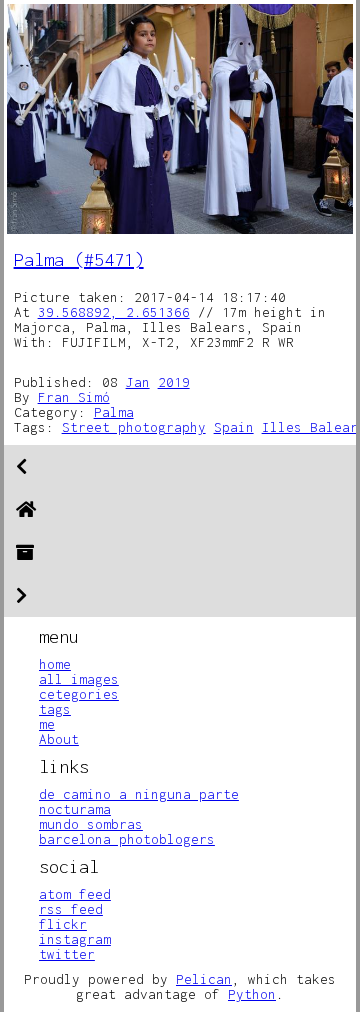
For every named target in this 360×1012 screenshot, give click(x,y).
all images (79, 679)
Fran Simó (74, 397)
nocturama (75, 809)
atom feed (75, 894)
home (55, 664)
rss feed (71, 909)
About (59, 739)
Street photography (134, 427)
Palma (114, 412)
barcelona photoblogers (127, 839)
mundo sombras (91, 824)
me (47, 724)
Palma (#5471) (79, 259)
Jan (138, 382)
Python (252, 994)
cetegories (79, 694)
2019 (174, 382)
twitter (67, 954)
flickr (63, 924)
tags (55, 709)
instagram (75, 939)
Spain (234, 427)
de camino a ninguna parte (139, 794)
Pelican (204, 979)
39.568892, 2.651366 (114, 312)
